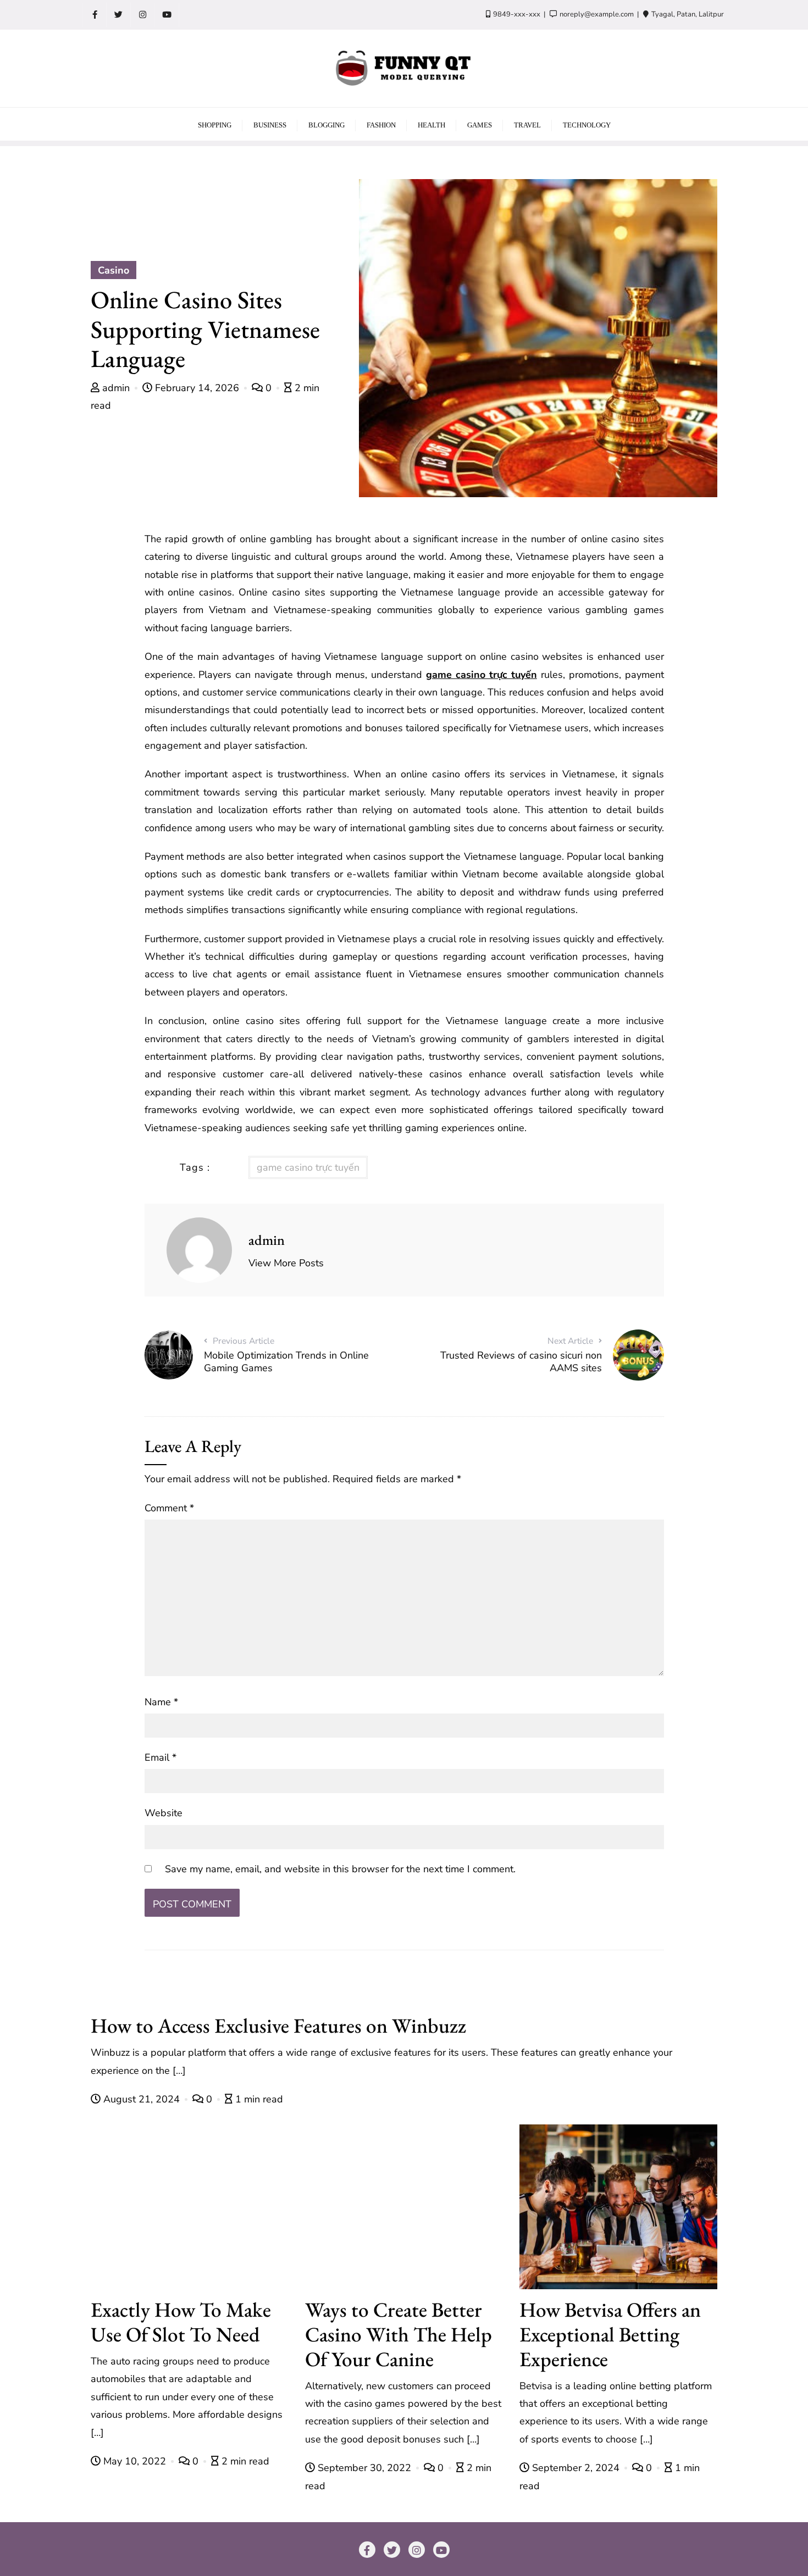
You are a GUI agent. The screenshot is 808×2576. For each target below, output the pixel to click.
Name (161, 1702)
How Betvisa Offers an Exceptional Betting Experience (610, 2334)
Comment (169, 1508)
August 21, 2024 (142, 2099)
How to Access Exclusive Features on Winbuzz (278, 2025)
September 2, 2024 (576, 2468)
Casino (114, 270)
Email (161, 1757)
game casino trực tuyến (482, 675)
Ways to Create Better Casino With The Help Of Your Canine (399, 2334)
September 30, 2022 (364, 2468)
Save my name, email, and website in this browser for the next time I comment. (340, 1869)
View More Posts (286, 1263)
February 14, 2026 (197, 388)
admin (116, 388)
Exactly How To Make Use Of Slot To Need (181, 2322)
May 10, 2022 (135, 2461)
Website (164, 1813)
